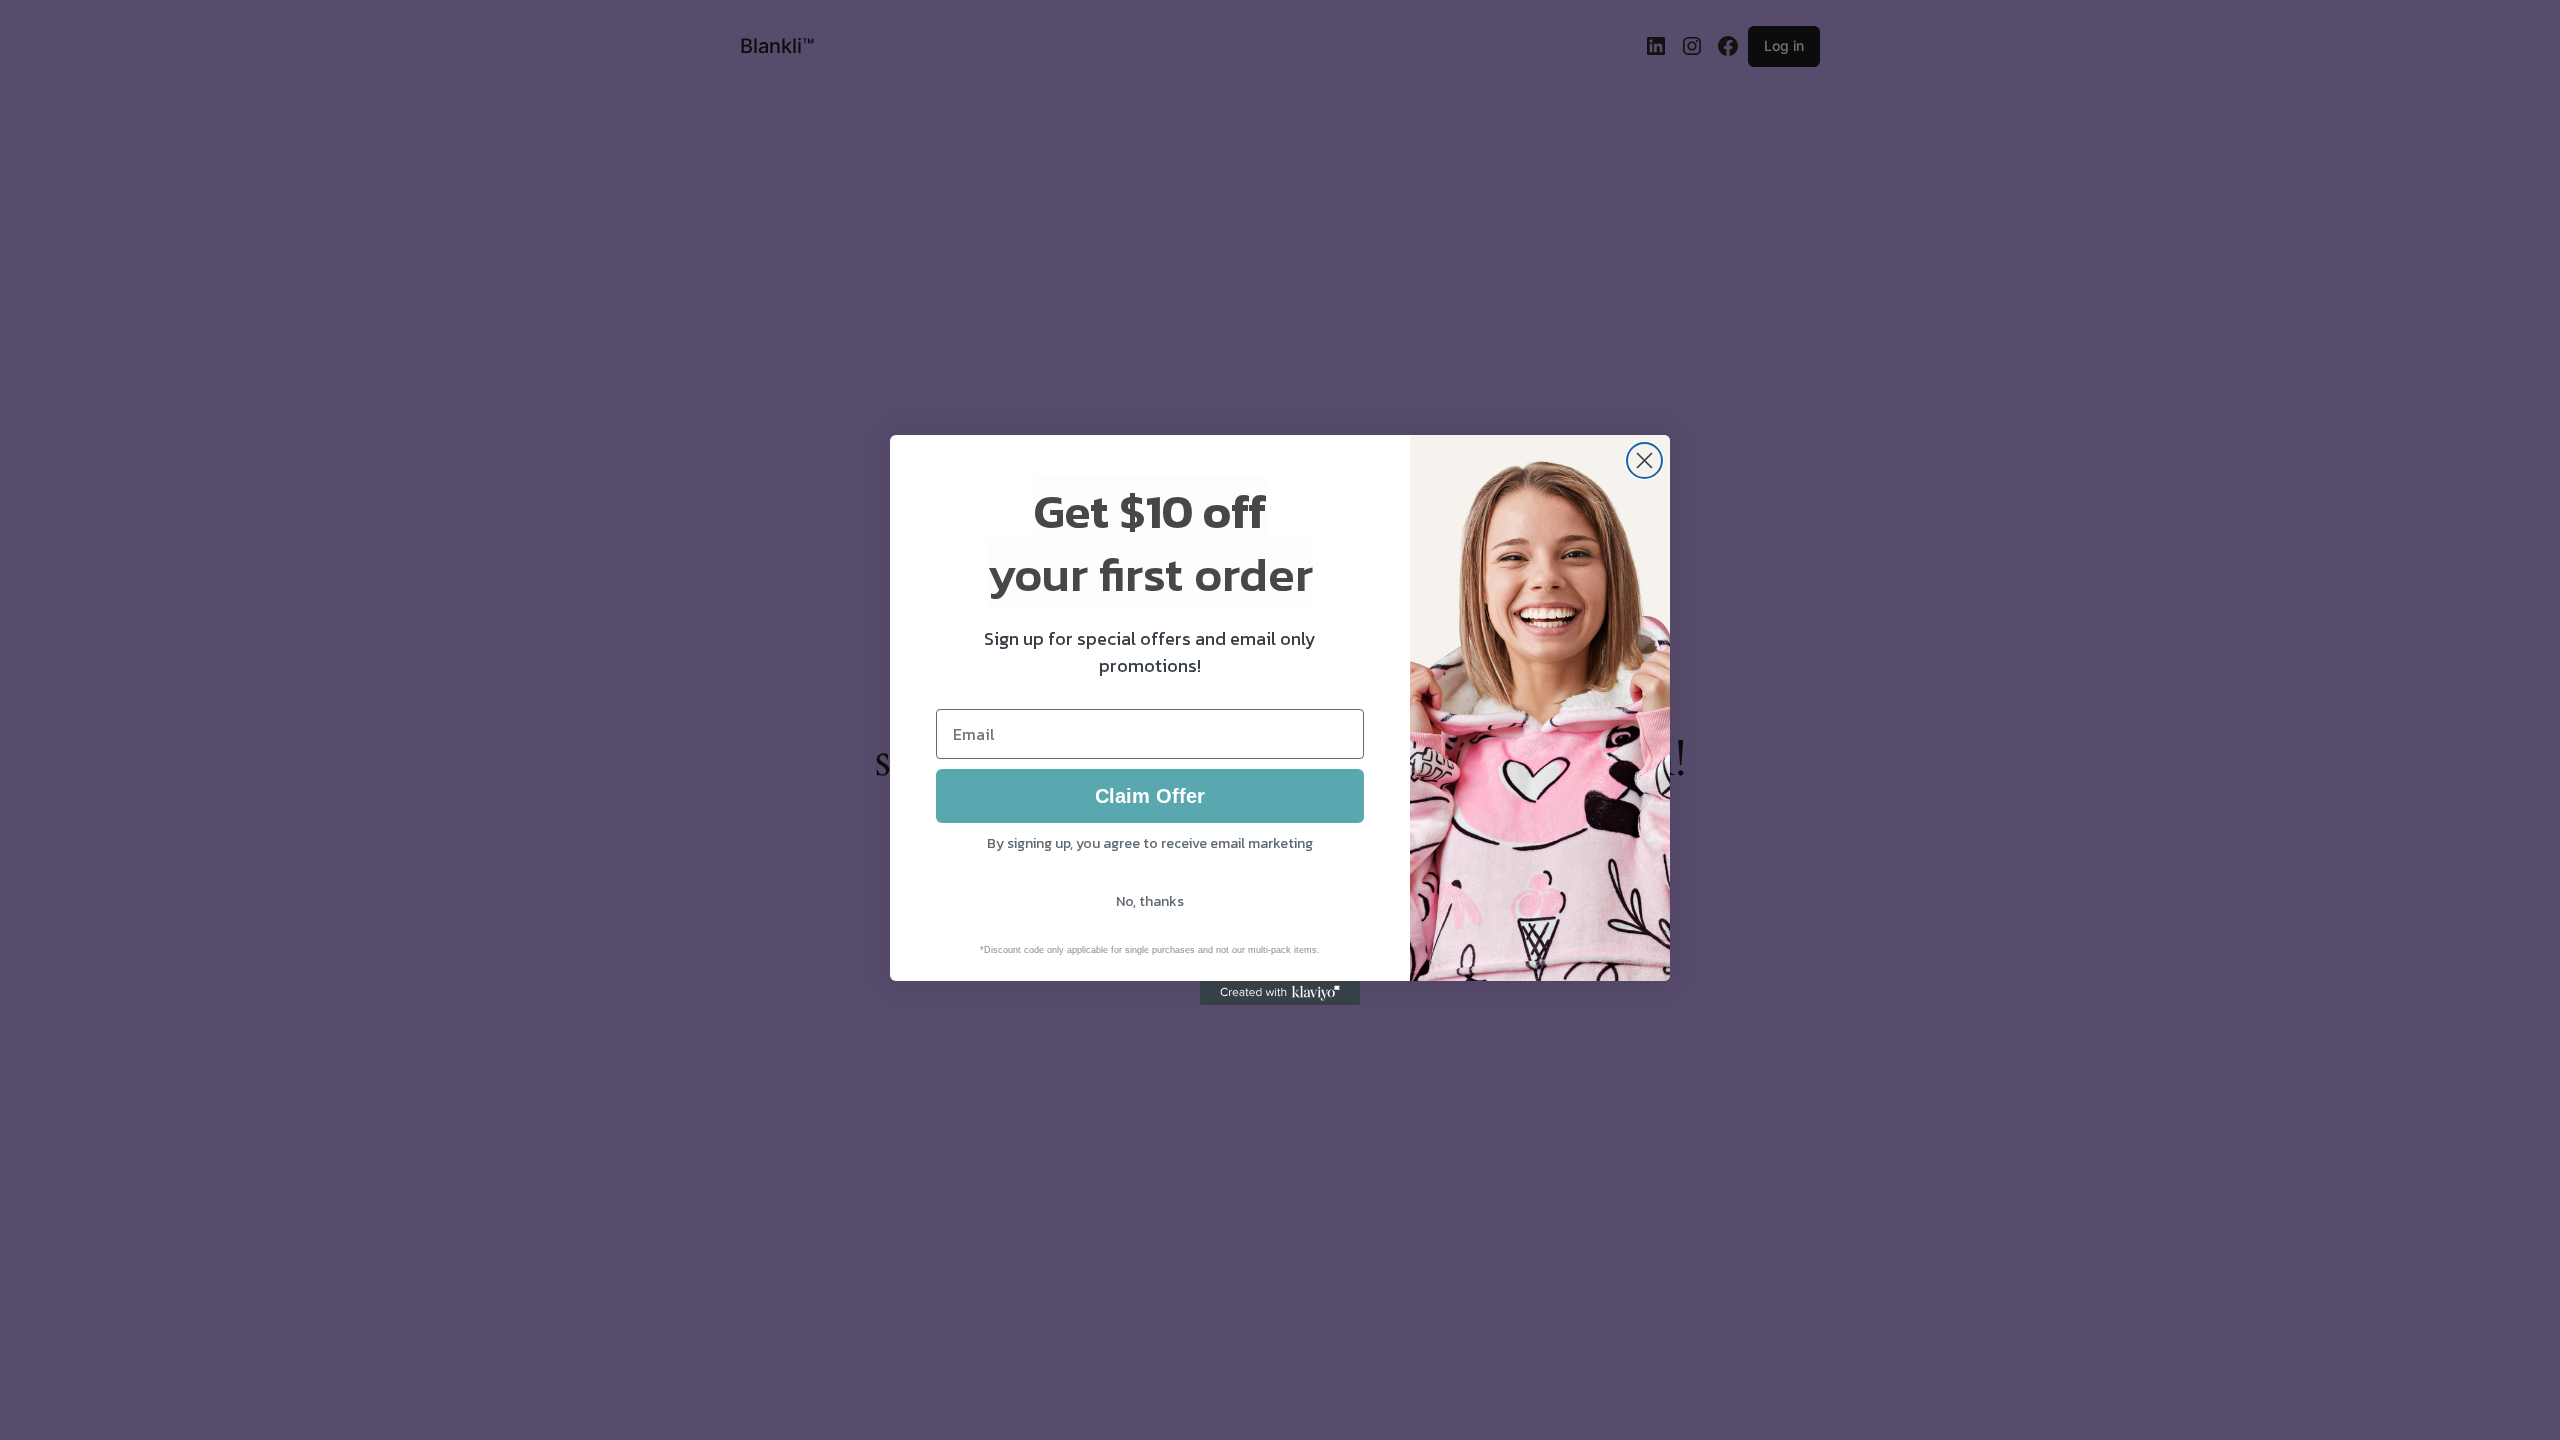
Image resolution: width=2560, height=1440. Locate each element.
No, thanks (1150, 901)
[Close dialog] (1644, 460)
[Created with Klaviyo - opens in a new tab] (1280, 993)
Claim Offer (1150, 796)
